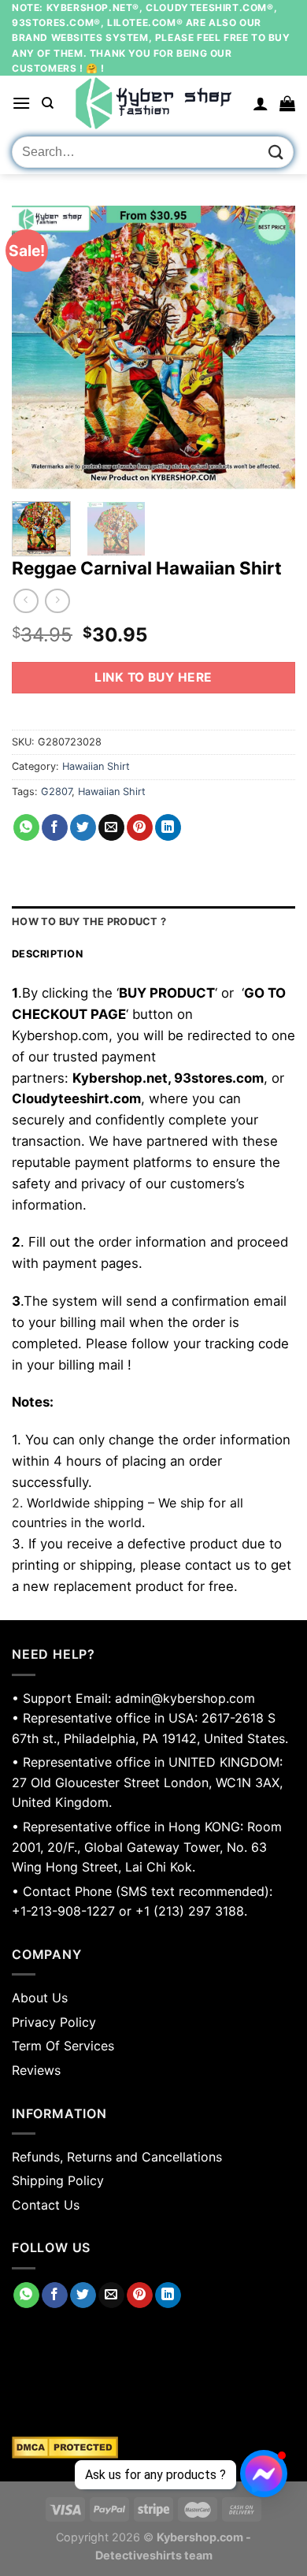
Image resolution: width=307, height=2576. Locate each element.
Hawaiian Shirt (96, 766)
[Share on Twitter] (83, 827)
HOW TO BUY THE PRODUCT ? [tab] (89, 922)
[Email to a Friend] (111, 827)
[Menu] (21, 103)
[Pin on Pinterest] (140, 827)
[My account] (261, 103)
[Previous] (37, 348)
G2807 (56, 792)
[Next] (270, 348)
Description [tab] (47, 954)
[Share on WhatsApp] (26, 827)
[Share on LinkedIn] (168, 827)
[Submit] (276, 152)
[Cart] (287, 103)
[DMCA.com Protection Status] (153, 2448)
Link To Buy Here (153, 677)
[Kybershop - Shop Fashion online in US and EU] (153, 103)
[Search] (48, 103)
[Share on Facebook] (55, 827)
